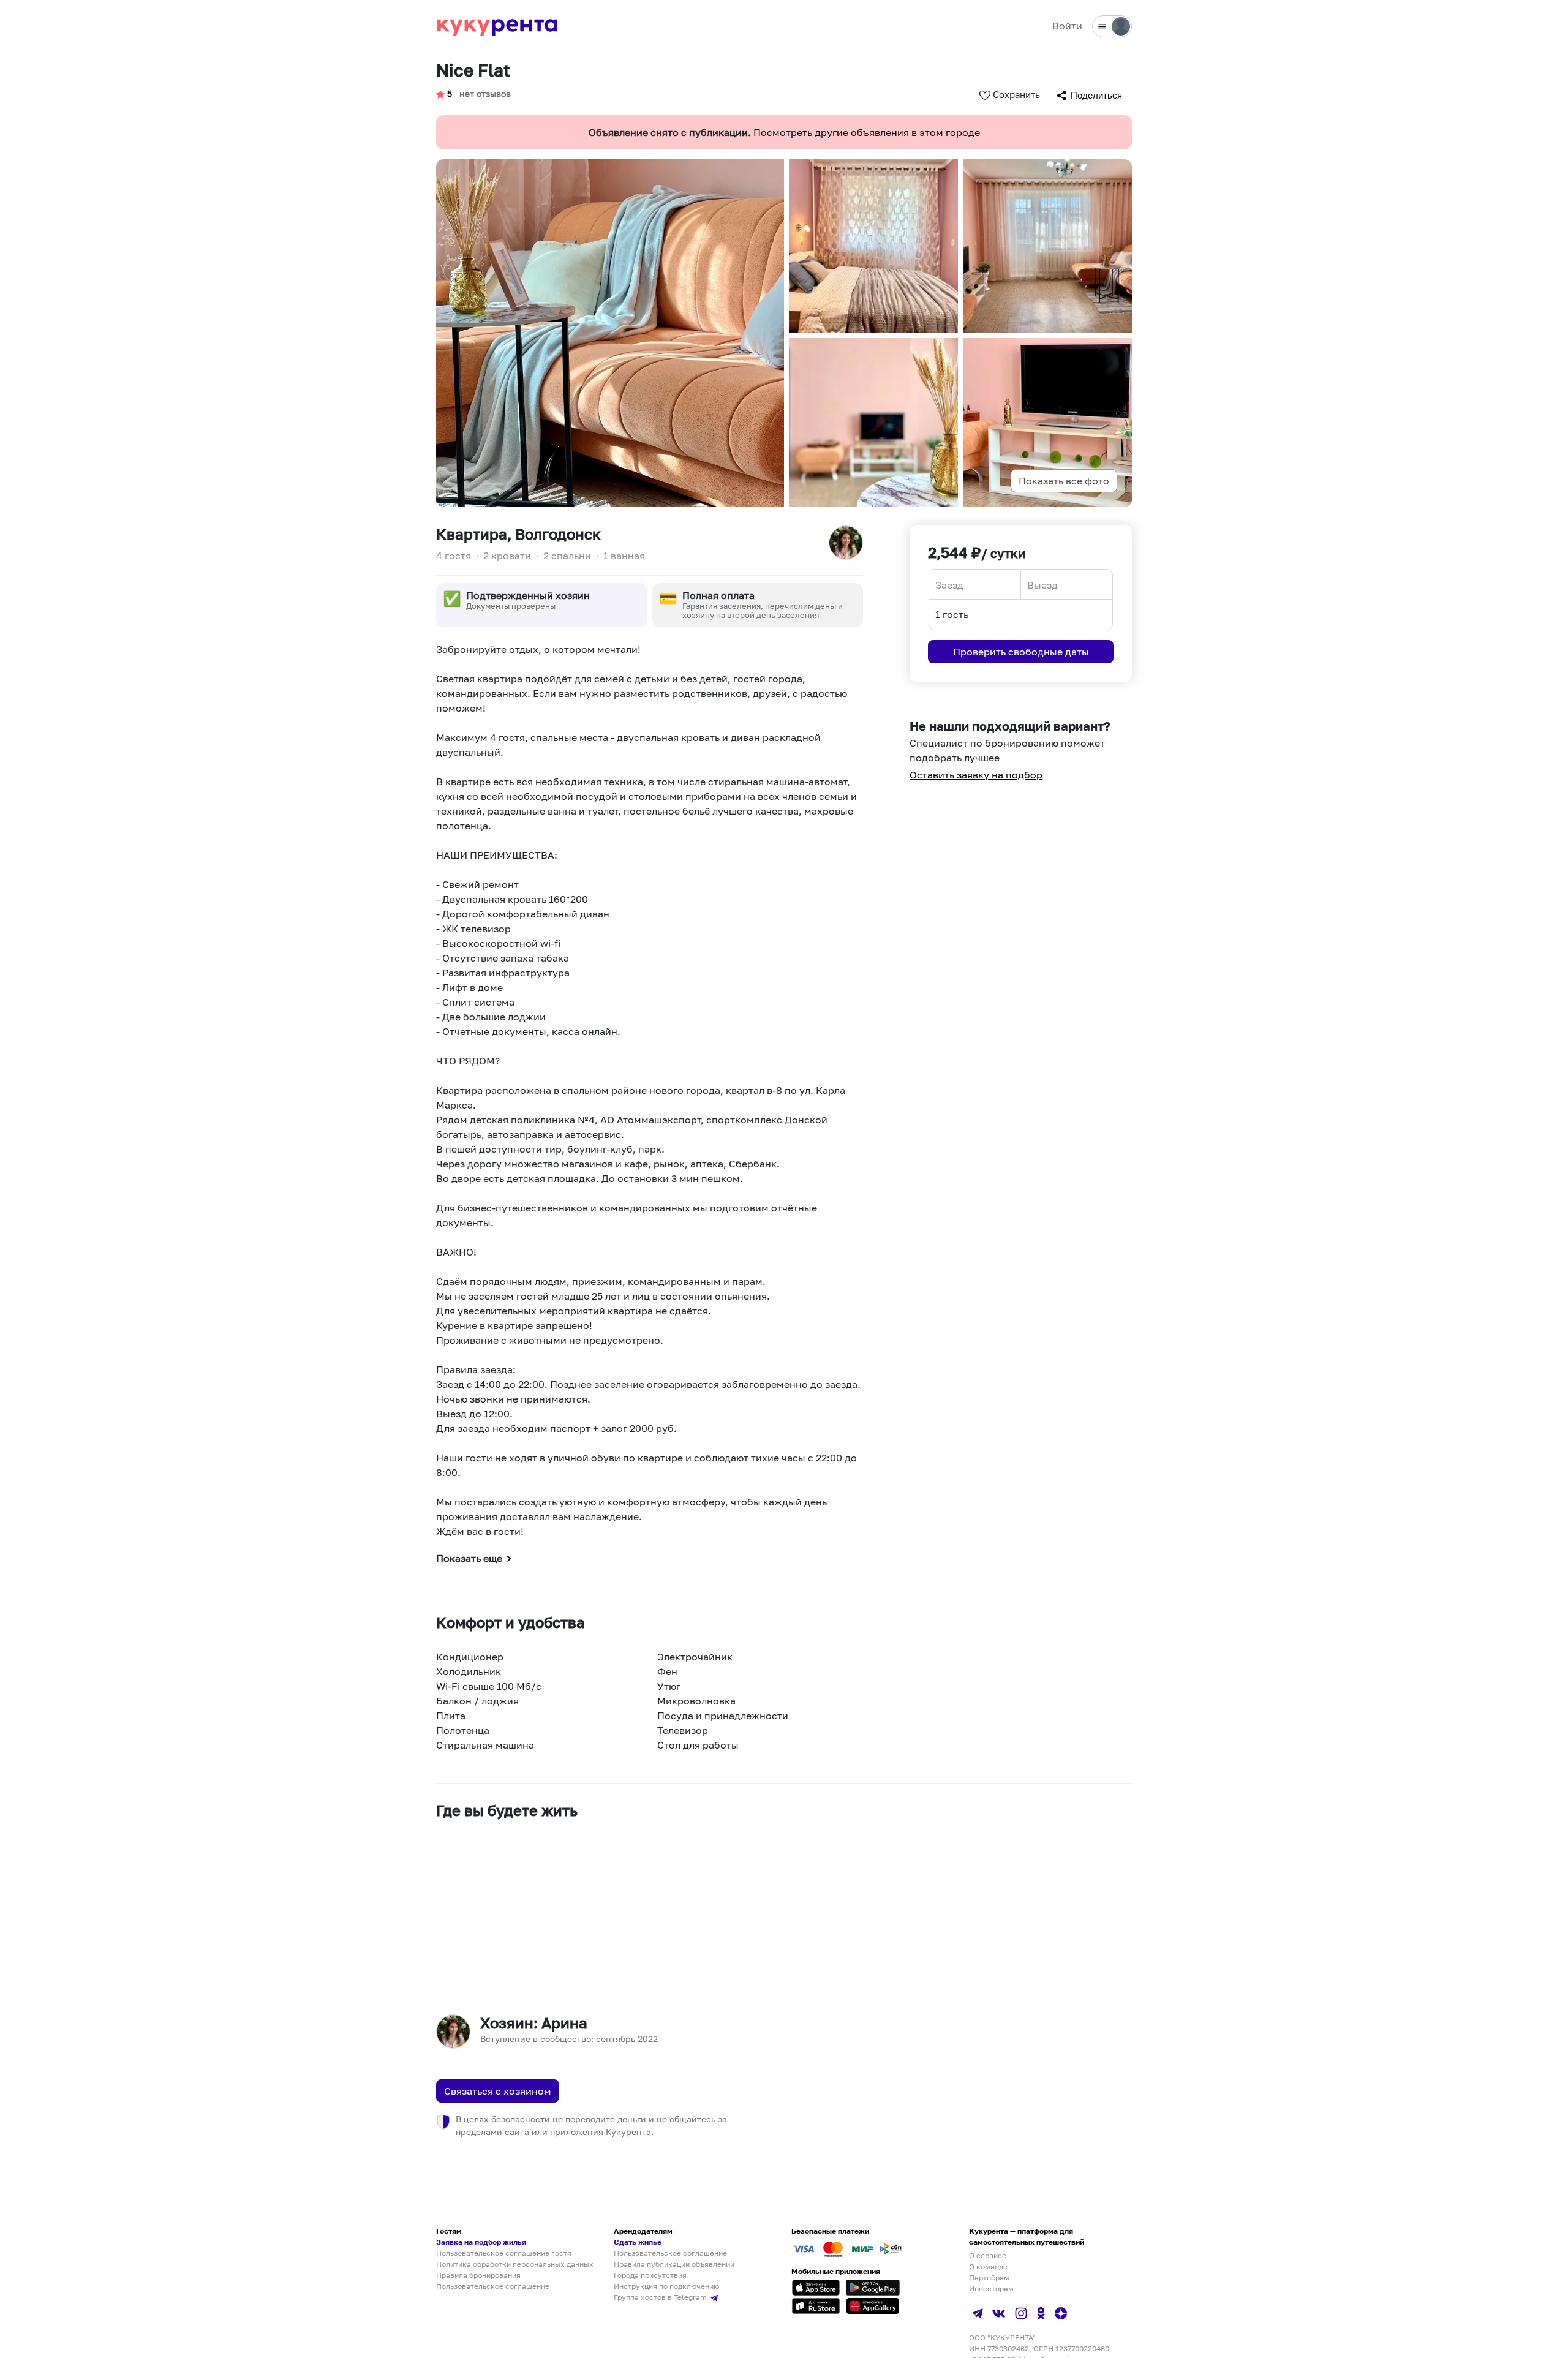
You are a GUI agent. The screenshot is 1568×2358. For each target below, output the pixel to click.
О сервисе (988, 2255)
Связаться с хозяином (498, 2091)
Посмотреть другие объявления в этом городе (867, 132)
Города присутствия (650, 2275)
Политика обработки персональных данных (515, 2264)
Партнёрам (989, 2277)
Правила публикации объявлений (674, 2264)
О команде (988, 2266)
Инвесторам (991, 2288)
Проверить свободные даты (1021, 652)
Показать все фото (1064, 481)
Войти (1067, 26)
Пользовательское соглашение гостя (504, 2253)
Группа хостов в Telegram (661, 2297)
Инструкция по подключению (666, 2286)
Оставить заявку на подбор (976, 775)
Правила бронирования (478, 2275)
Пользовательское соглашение (493, 2286)
